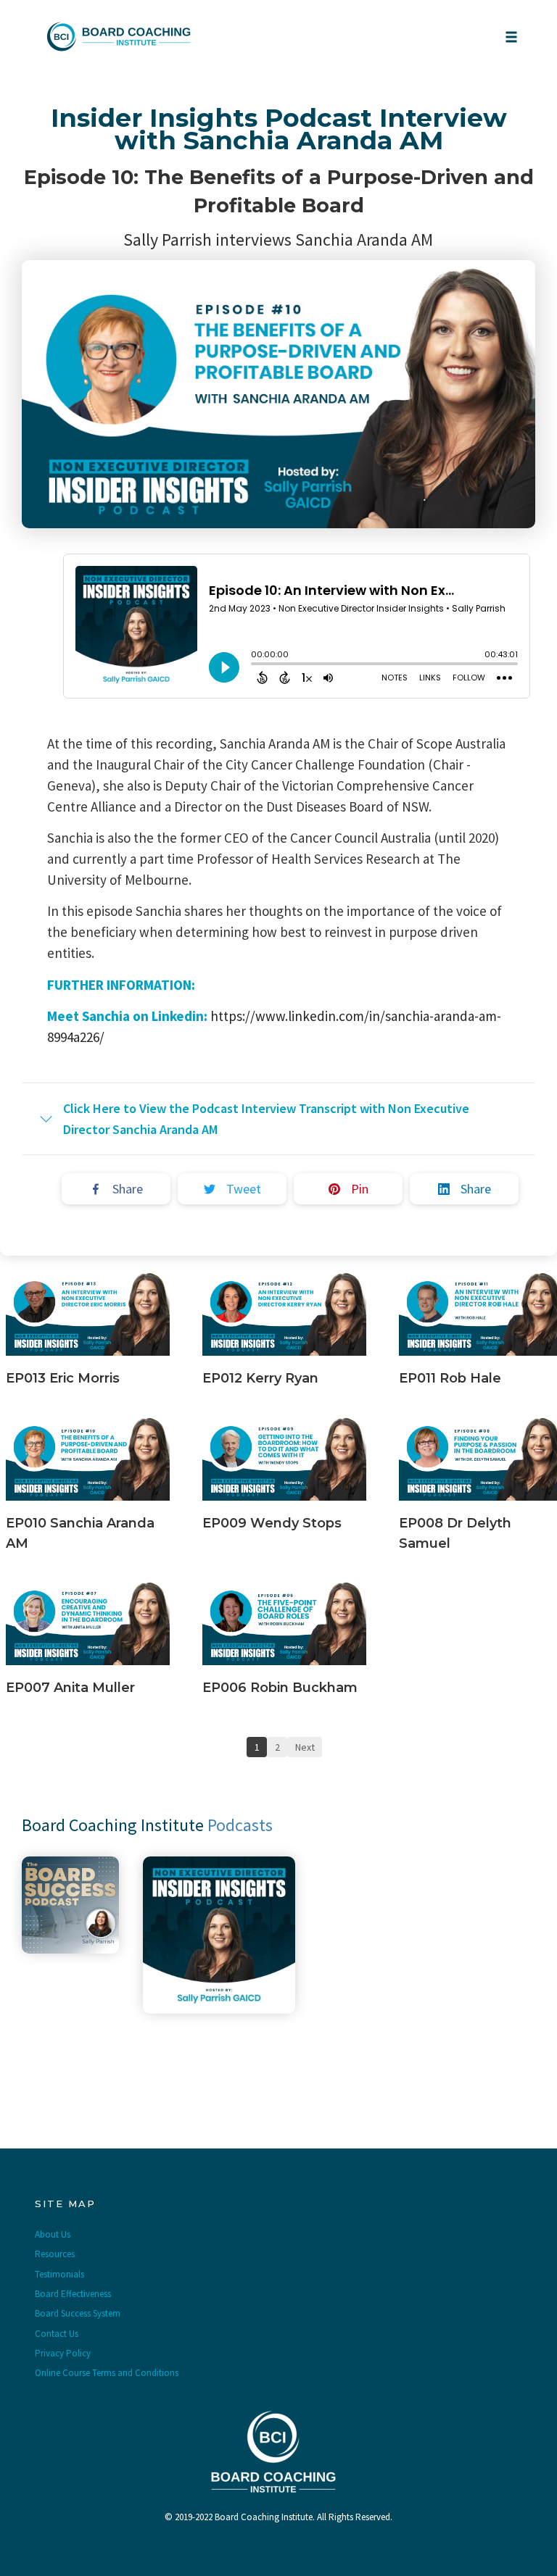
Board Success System (78, 2313)
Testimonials (59, 2274)
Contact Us (57, 2334)
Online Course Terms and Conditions (107, 2373)
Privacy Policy (63, 2353)
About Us (53, 2234)
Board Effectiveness (73, 2294)
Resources (55, 2254)
